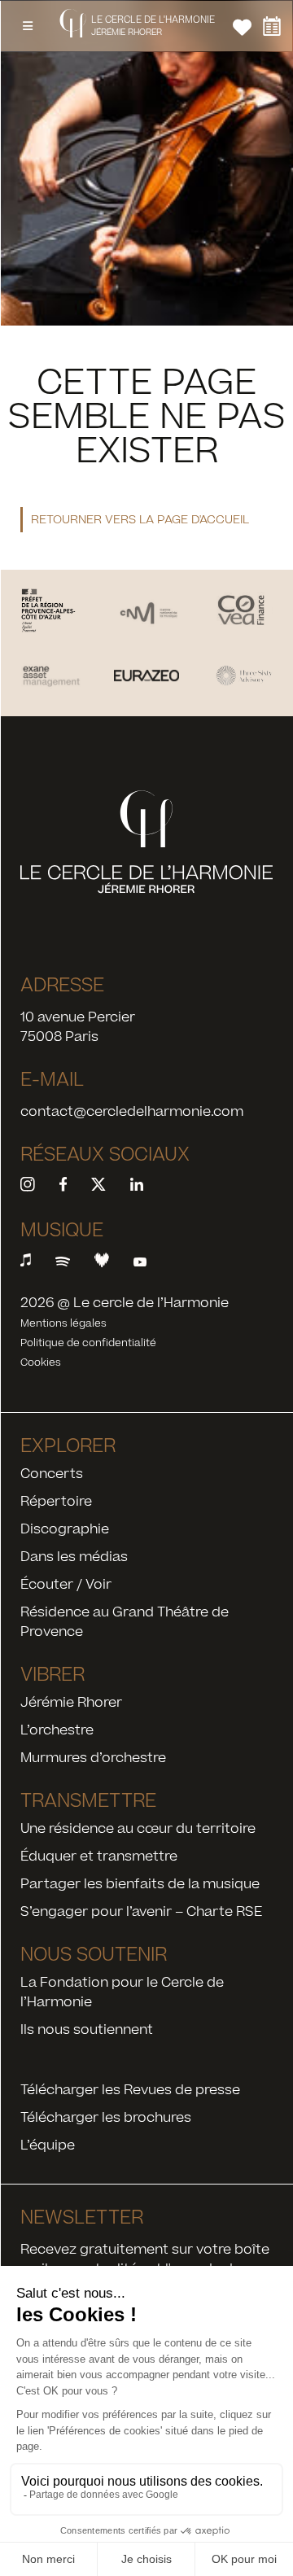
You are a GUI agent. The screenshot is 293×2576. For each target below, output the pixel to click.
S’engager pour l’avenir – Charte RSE (141, 1912)
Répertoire (56, 1502)
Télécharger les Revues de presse (130, 2090)
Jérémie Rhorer (71, 1703)
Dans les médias (74, 1557)
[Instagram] (34, 1187)
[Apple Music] (32, 1263)
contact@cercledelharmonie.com (132, 1112)
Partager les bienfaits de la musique (140, 1884)
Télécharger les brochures (106, 2118)
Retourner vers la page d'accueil (140, 520)
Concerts (52, 1474)
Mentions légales (63, 1323)
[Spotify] (63, 1263)
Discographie (65, 1529)
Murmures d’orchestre (93, 1758)
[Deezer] (102, 1263)
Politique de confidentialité (88, 1343)
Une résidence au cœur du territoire (138, 1829)
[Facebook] (63, 1187)
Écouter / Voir (66, 1585)
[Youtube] (140, 1263)
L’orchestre (57, 1730)
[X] (98, 1187)
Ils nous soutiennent (87, 2030)
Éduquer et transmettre (99, 1857)
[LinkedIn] (137, 1187)
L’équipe (48, 2145)
